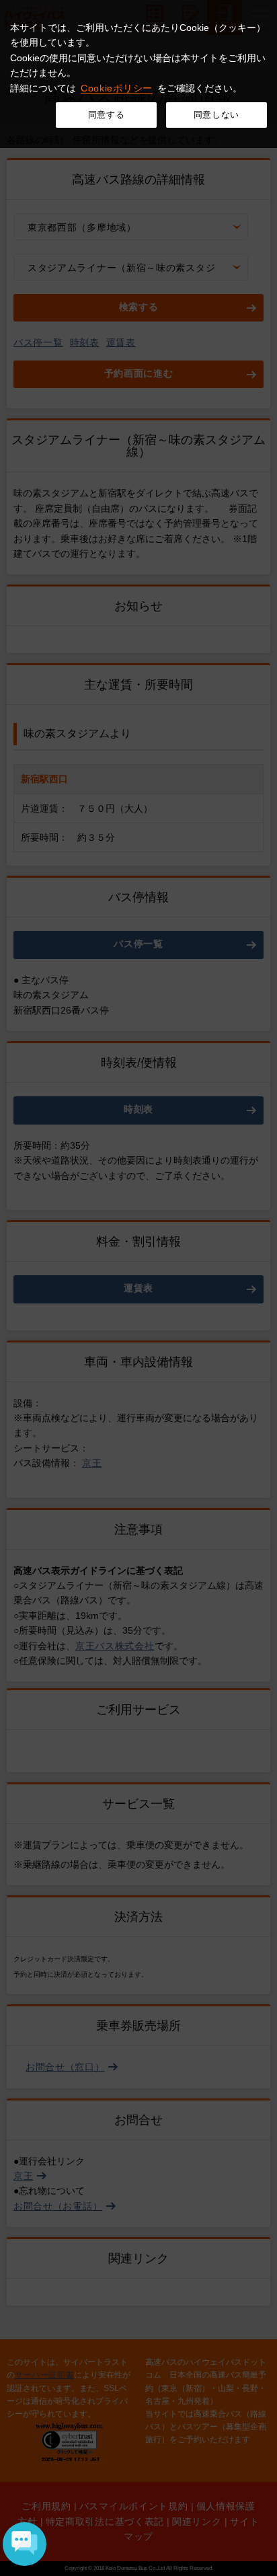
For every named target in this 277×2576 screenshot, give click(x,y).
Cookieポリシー (117, 88)
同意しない (216, 115)
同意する (107, 115)
